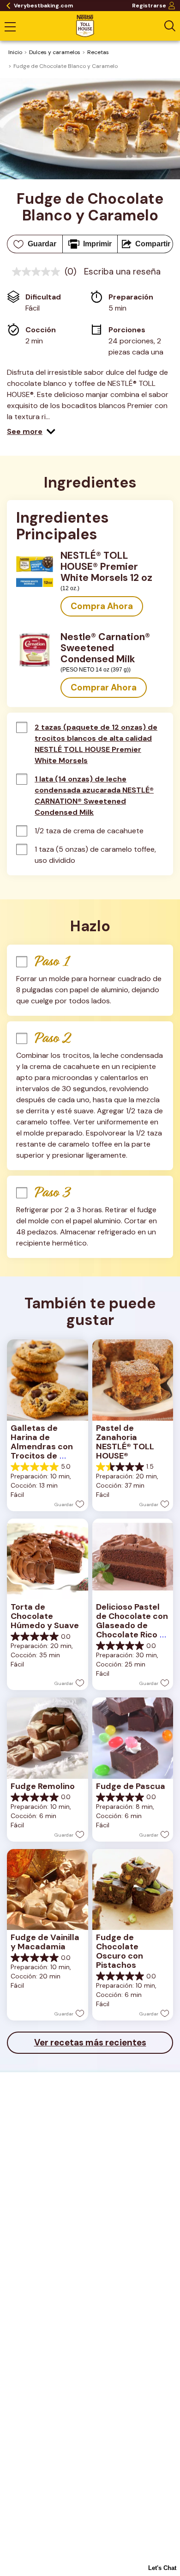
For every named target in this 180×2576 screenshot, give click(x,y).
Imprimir (97, 244)
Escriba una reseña (122, 272)
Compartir (153, 244)
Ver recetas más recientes (90, 2042)
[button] (31, 432)
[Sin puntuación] (38, 272)
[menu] (10, 28)
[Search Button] (170, 26)
